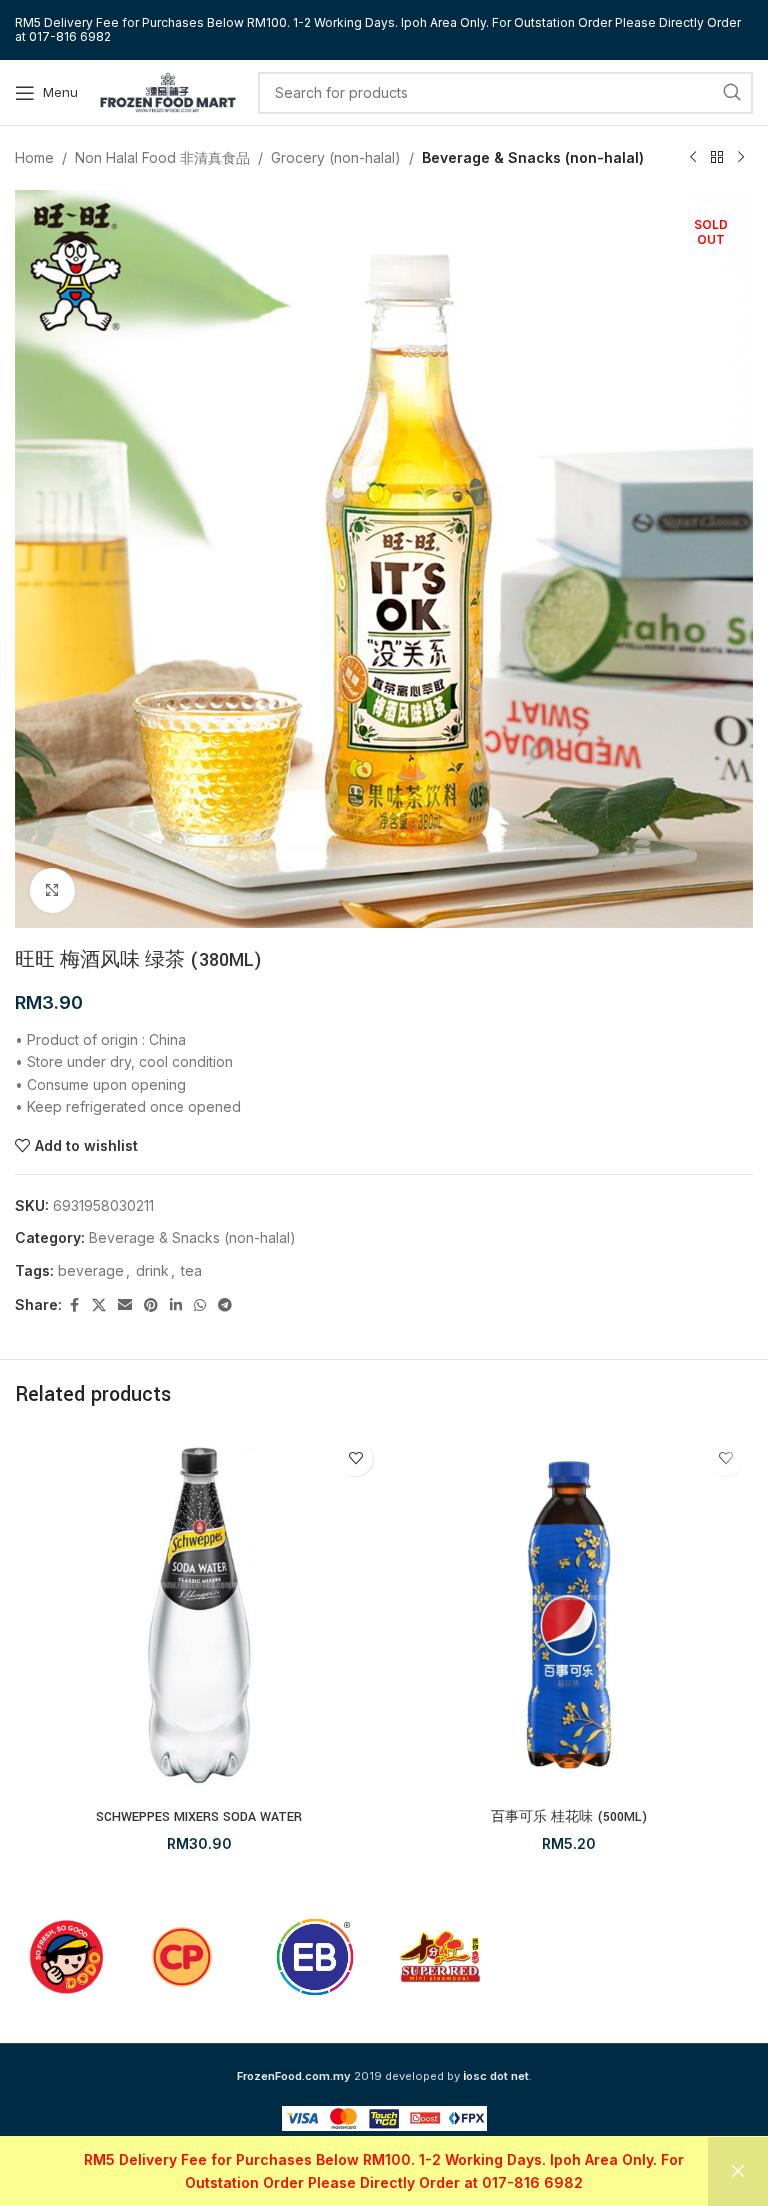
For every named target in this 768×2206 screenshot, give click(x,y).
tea (191, 1270)
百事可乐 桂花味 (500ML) (569, 1817)
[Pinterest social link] (151, 1305)
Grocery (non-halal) (336, 157)
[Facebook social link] (74, 1305)
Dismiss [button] (738, 2171)
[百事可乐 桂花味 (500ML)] (569, 1615)
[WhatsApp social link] (200, 1305)
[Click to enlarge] (52, 890)
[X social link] (99, 1305)
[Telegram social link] (225, 1305)
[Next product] (741, 158)
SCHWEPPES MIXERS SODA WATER (199, 1817)
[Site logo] (168, 90)
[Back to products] (717, 158)
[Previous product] (693, 158)
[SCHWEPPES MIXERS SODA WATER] (199, 1615)
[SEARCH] (732, 93)
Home (34, 157)
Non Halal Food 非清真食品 (162, 157)
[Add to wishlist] (355, 1458)
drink (152, 1270)
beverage (91, 1270)
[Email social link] (125, 1305)
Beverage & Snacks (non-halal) (533, 157)
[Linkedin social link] (176, 1305)
